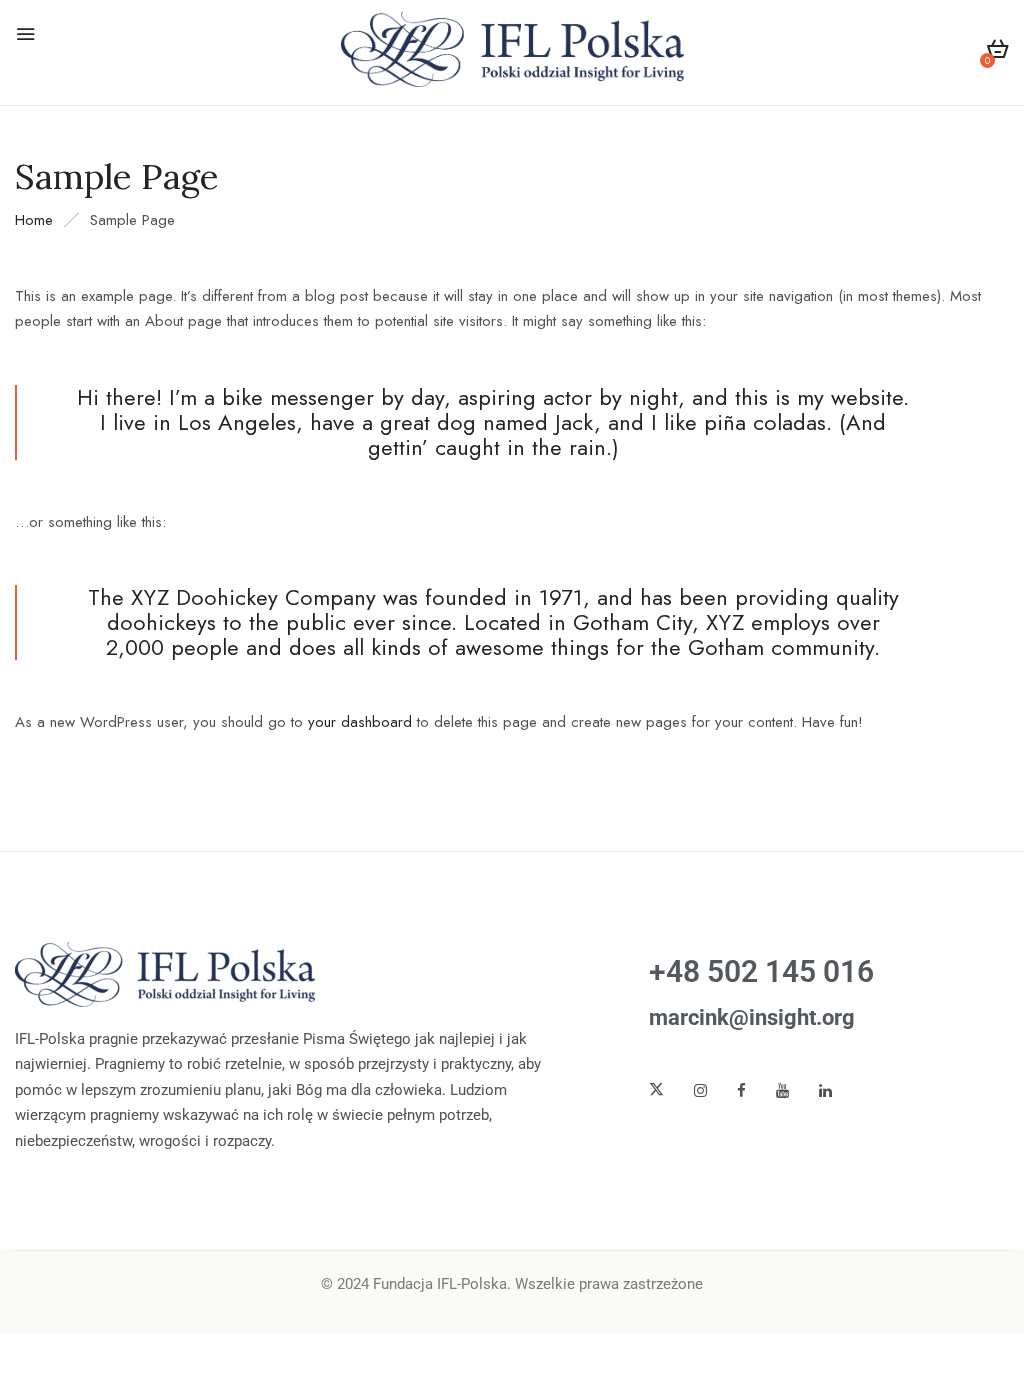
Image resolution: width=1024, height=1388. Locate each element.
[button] (997, 52)
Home (34, 220)
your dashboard (360, 722)
